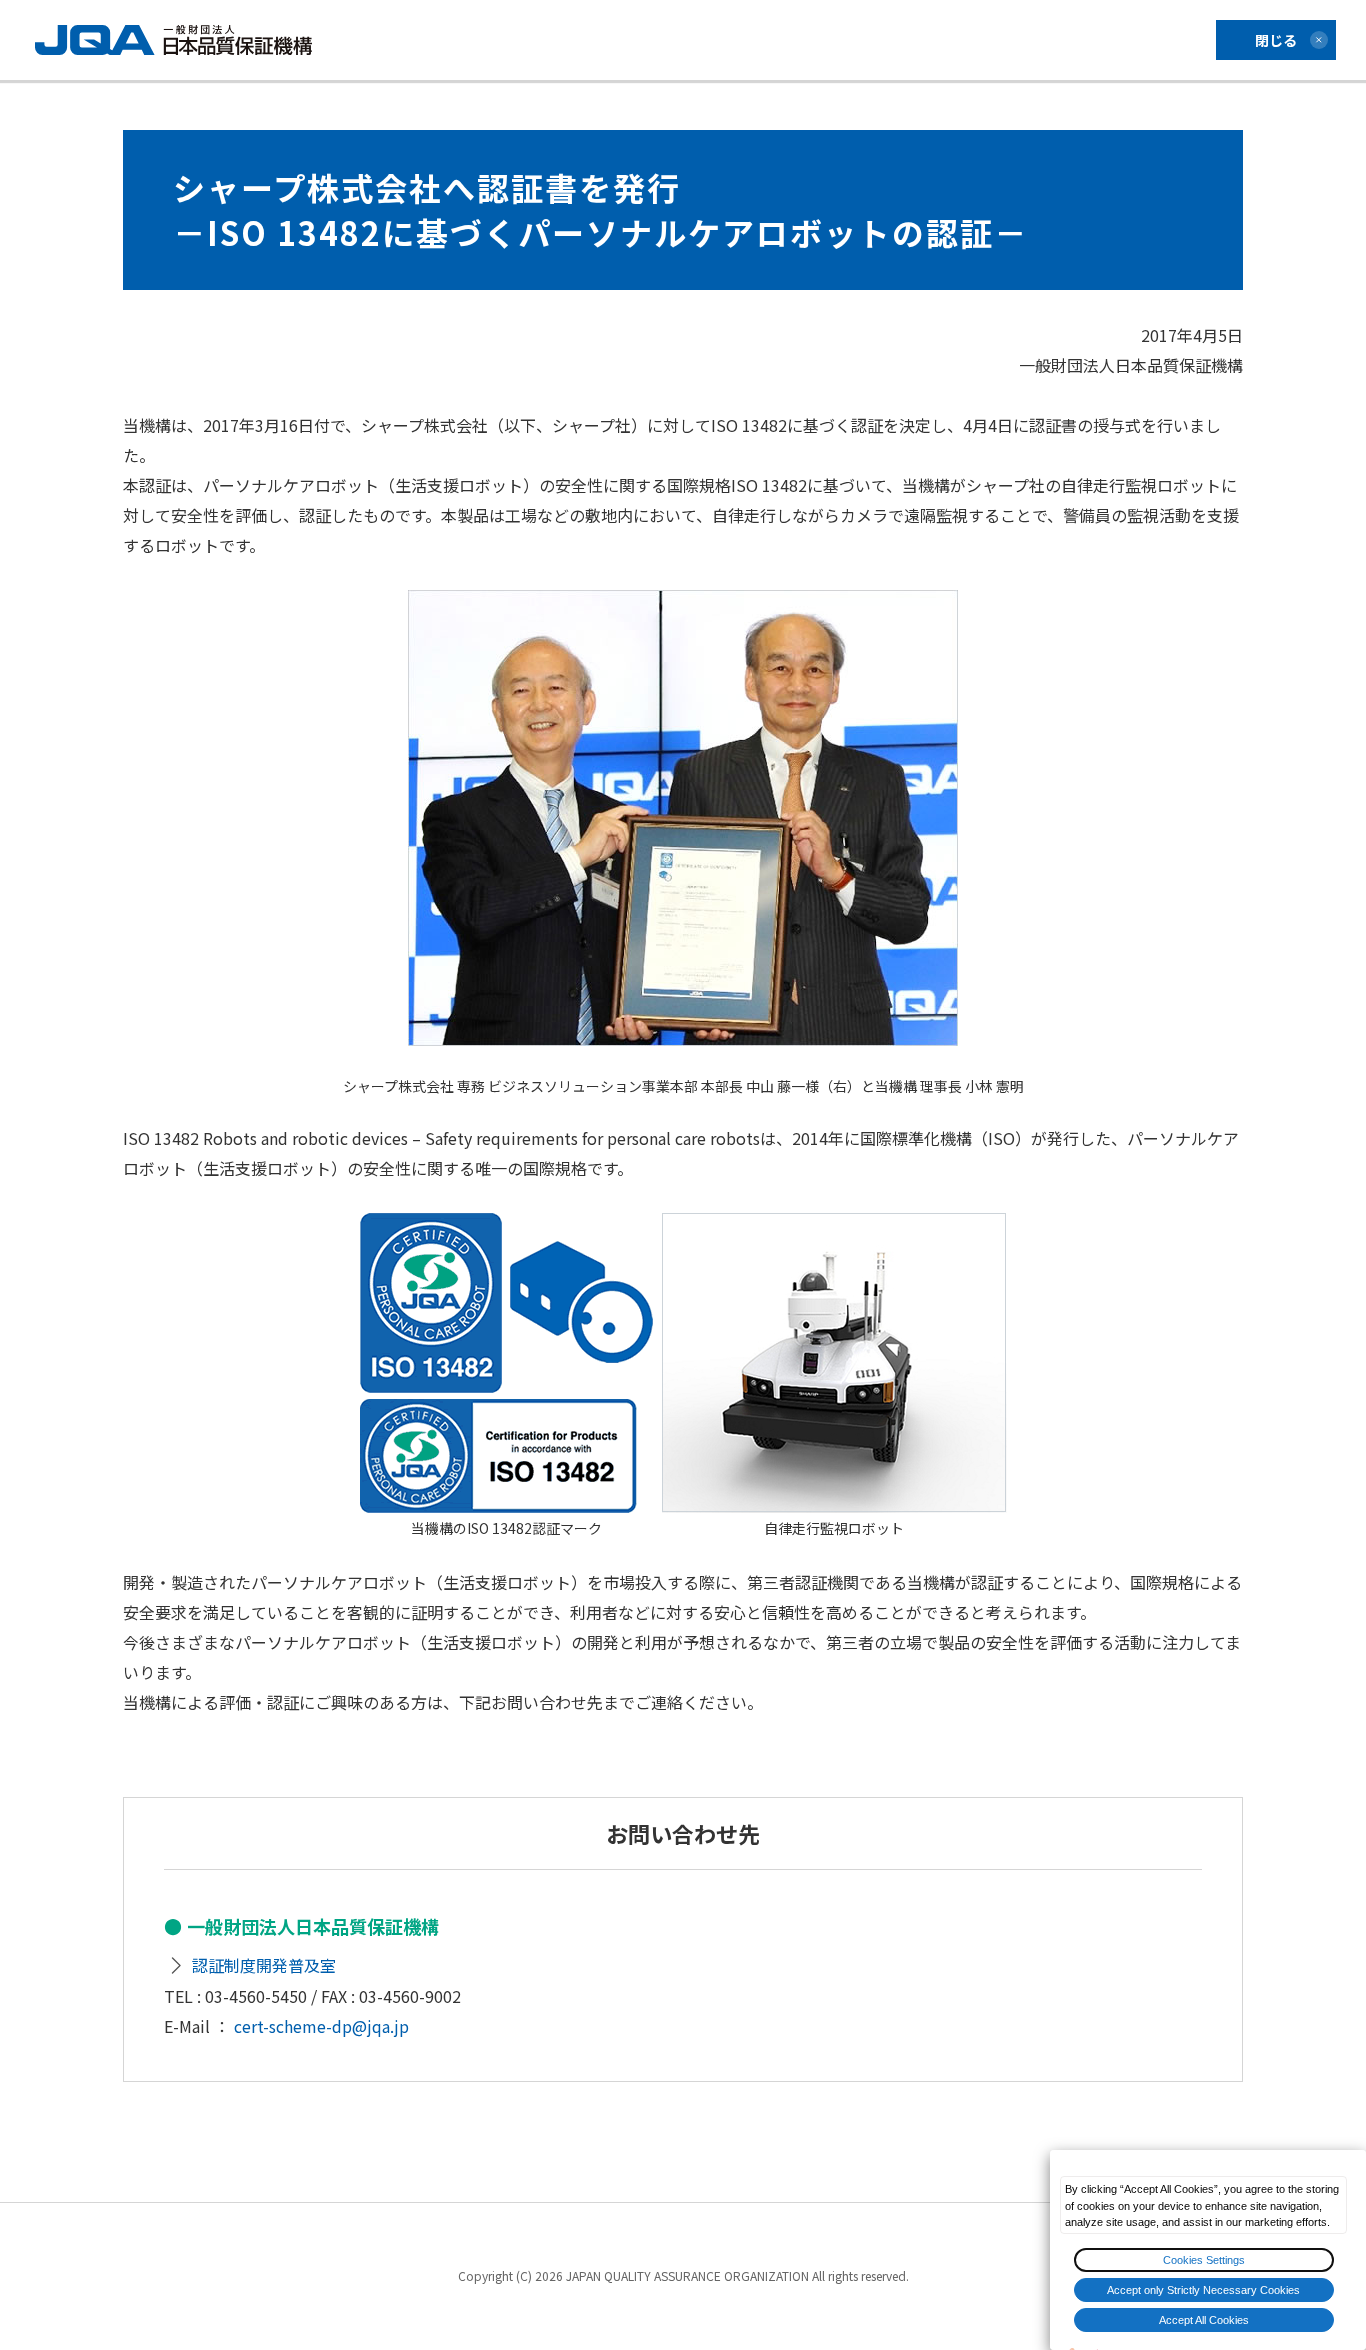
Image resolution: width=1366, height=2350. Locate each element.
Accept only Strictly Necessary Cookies (1203, 2290)
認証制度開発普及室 (264, 1965)
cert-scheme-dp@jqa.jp (321, 2026)
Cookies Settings (1204, 2260)
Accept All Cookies (1204, 2320)
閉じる (1276, 40)
